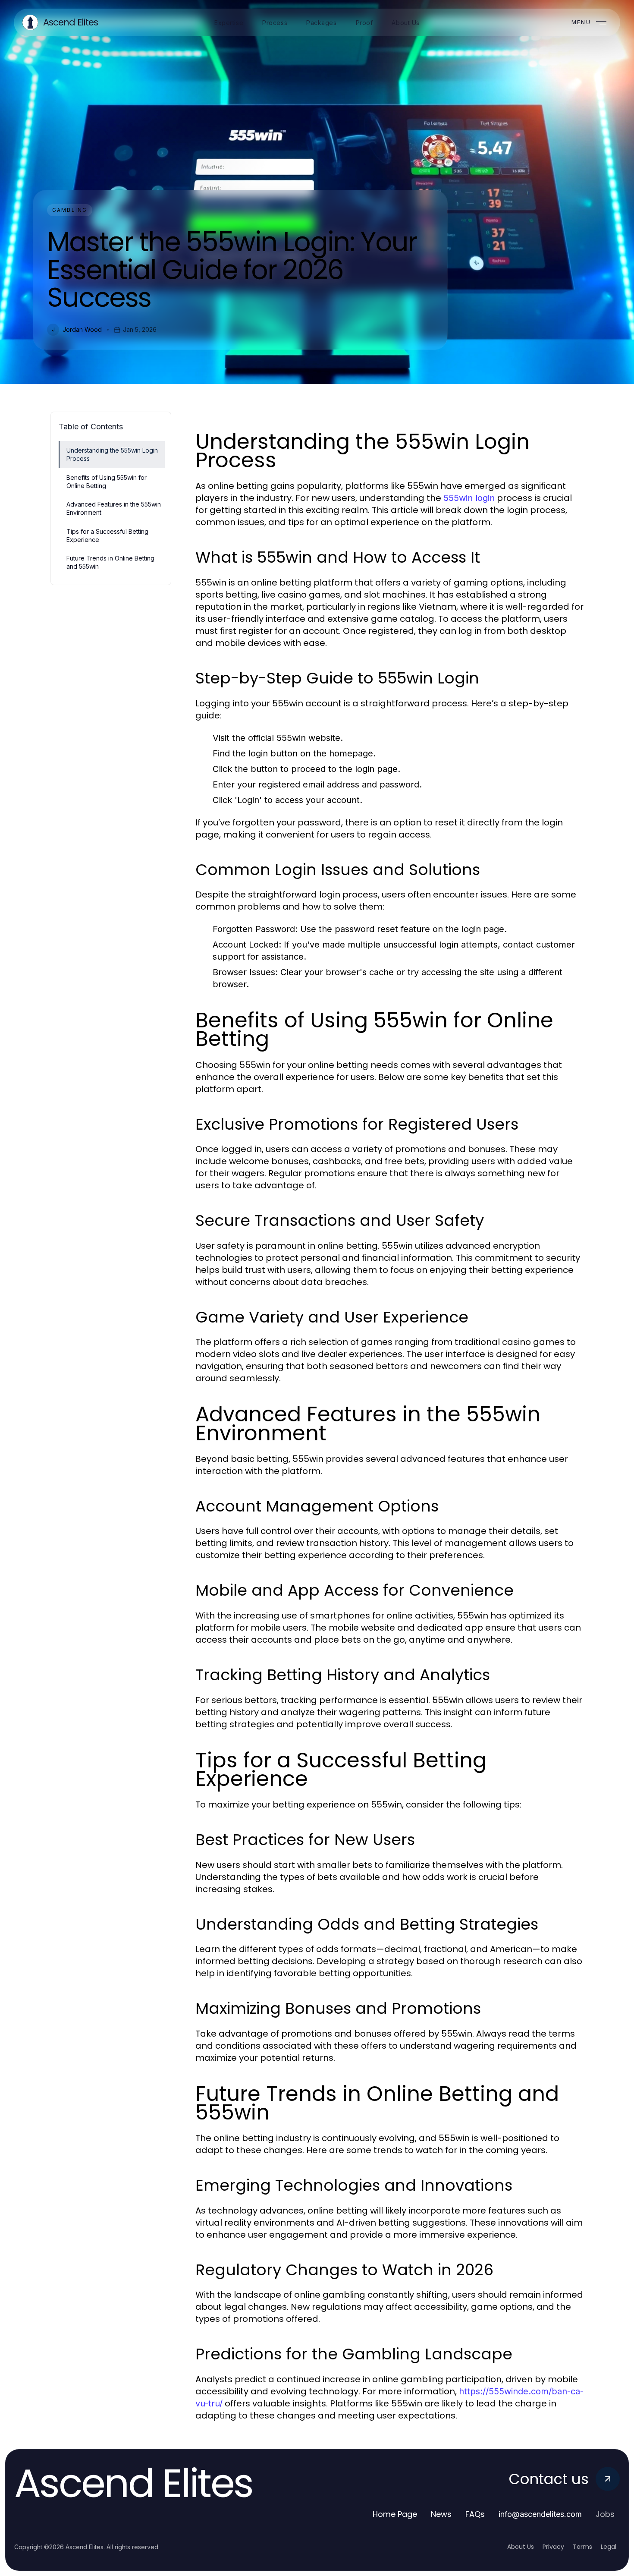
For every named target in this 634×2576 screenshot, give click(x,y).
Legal (609, 2547)
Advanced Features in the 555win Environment (114, 508)
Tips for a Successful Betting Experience (107, 535)
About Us (521, 2547)
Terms (582, 2547)
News (441, 2514)
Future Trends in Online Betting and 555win (110, 562)
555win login (469, 498)
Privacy (553, 2547)
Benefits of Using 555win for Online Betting (107, 482)
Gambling (70, 210)
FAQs (475, 2514)
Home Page (395, 2514)
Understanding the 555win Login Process (112, 454)
